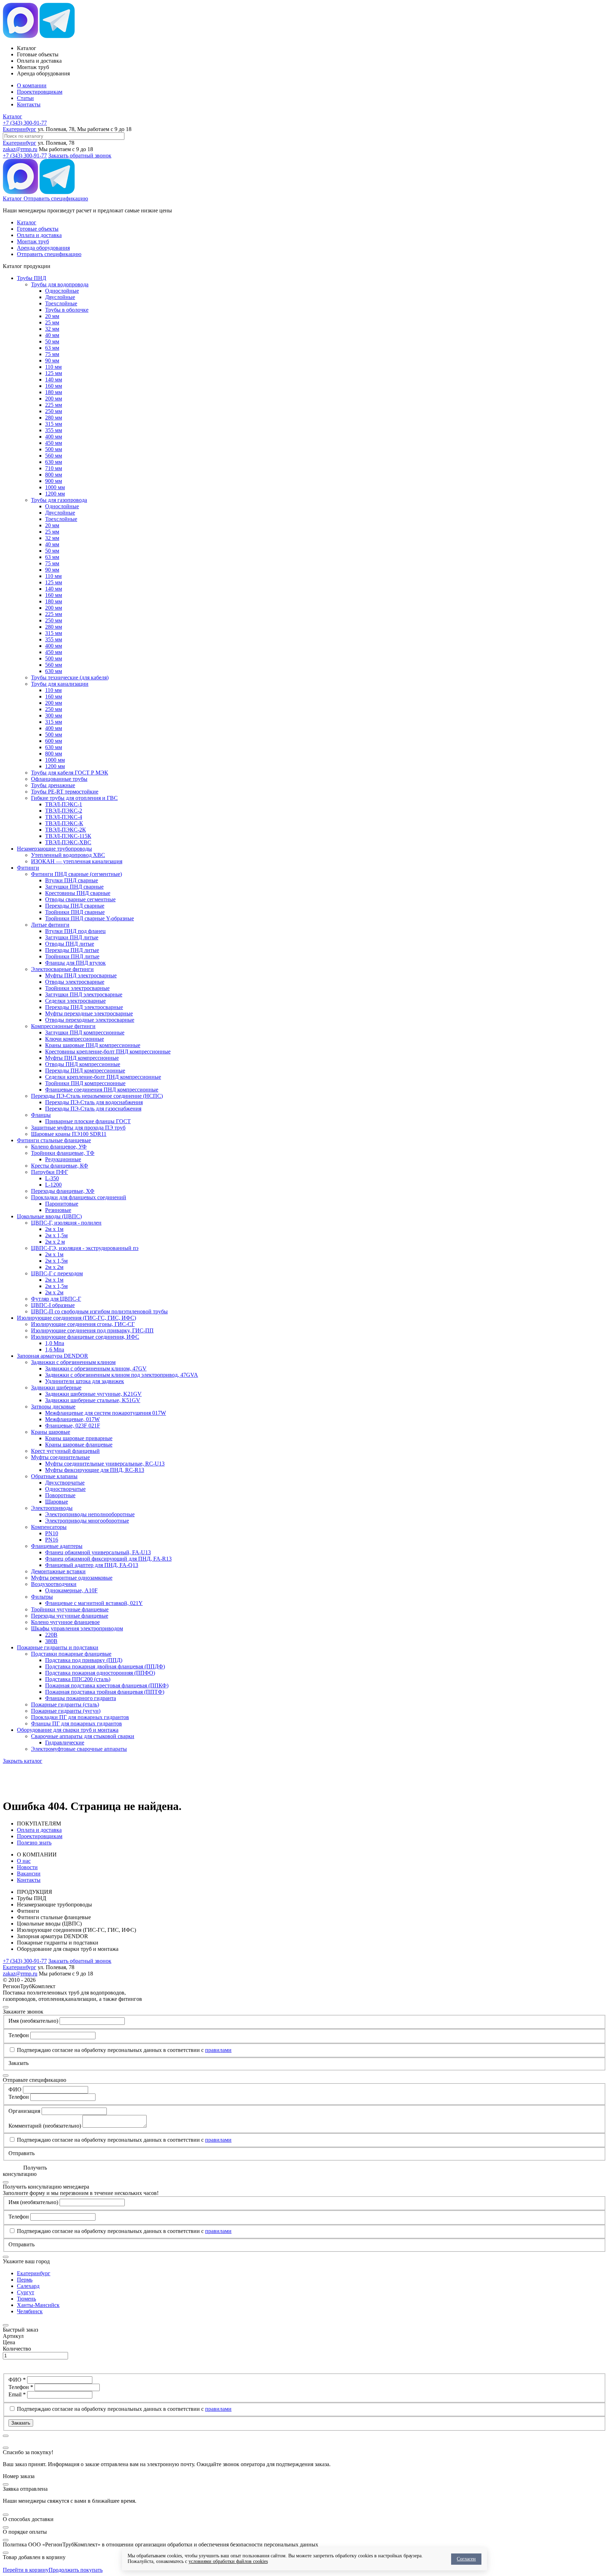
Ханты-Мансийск (38, 2305)
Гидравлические (65, 1743)
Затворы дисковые (53, 1407)
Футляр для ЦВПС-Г (56, 1299)
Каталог (13, 116)
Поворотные (60, 1495)
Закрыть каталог (23, 1761)
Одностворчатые (65, 1489)
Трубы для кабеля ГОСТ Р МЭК (70, 773)
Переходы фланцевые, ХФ (63, 1191)
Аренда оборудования (43, 248)
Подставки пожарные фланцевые (71, 1654)
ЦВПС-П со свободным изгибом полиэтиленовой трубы (99, 1311)
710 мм (54, 468)
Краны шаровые (51, 1432)
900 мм (54, 481)
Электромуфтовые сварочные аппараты (79, 1749)
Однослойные (62, 291)
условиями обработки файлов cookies (228, 2561)
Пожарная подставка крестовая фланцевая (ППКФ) (107, 1685)
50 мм (52, 341)
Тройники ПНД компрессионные (85, 1083)
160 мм (54, 386)
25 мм (52, 322)
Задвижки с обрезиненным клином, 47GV (96, 1368)
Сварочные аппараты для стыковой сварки (83, 1736)
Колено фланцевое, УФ (59, 1147)
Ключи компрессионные (75, 1039)
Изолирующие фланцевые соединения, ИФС (85, 1337)
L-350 (52, 1178)
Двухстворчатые (65, 1483)
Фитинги (28, 868)
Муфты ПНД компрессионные (82, 1058)
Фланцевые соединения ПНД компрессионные (102, 1090)
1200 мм (55, 494)
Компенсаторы (49, 1527)
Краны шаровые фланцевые (79, 1445)
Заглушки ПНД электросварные (84, 994)
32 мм (52, 329)
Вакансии (29, 1874)
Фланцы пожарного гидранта (81, 1698)
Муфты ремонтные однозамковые (72, 1578)
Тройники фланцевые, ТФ (63, 1153)
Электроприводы (52, 1508)
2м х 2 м (55, 1242)
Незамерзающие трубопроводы (54, 849)
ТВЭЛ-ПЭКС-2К (66, 830)
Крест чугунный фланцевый (65, 1451)
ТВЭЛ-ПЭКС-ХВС (68, 842)
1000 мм (55, 487)
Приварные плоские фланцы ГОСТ (88, 1121)
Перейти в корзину (26, 2570)
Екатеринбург (20, 129)
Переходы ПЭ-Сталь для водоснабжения (94, 1102)
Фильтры (42, 1597)
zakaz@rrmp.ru (20, 149)
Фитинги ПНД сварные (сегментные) (76, 874)
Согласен (466, 2559)
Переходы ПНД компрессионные (85, 1071)
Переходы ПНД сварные (75, 906)
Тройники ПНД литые (72, 956)
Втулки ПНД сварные (72, 880)
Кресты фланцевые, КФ (60, 1166)
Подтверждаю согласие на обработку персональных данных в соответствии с (124, 2050)
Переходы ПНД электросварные (84, 1007)
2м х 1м (54, 1229)
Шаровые (57, 1502)
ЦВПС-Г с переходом (57, 1273)
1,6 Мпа (55, 1349)
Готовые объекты (38, 229)
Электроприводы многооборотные (87, 1521)
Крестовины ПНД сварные (78, 893)
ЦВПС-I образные (53, 1305)
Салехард (28, 2286)
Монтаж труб (33, 241)
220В (51, 1635)
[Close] (6, 2007)
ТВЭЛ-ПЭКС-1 (64, 804)
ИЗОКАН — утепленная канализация (77, 861)
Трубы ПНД (32, 278)
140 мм (54, 379)
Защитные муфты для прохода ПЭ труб (78, 1128)
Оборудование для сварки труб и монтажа (68, 1730)
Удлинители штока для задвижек (85, 1381)
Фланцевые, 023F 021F (73, 1426)
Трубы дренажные (53, 785)
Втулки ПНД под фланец (75, 931)
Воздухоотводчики (54, 1584)
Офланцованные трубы (59, 779)
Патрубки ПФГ (50, 1172)
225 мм (54, 405)
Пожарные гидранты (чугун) (66, 1711)
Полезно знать (34, 1843)
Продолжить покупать (76, 2570)
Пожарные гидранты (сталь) (65, 1704)
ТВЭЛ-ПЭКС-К (64, 823)
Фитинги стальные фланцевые (54, 1140)
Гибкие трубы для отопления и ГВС (74, 798)
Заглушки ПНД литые (72, 937)
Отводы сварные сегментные (80, 899)
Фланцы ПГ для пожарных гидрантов (76, 1723)
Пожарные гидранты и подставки (58, 1647)
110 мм (53, 367)
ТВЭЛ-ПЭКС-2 (64, 811)
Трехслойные (61, 303)
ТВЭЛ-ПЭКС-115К (68, 836)
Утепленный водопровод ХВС (68, 855)
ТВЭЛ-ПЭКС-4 (64, 817)
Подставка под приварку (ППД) (84, 1660)
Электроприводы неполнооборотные (90, 1514)
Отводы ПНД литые (70, 944)
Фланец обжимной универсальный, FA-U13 (98, 1552)
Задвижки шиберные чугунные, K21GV (93, 1394)
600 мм (54, 741)
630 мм (54, 462)
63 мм (52, 348)
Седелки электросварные (75, 1001)
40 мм (52, 335)
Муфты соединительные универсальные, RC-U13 (105, 1464)
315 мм (54, 424)
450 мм (54, 443)
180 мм (54, 392)
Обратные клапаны (54, 1476)
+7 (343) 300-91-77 (25, 123)
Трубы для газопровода (59, 500)
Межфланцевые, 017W (72, 1419)
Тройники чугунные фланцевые (70, 1609)
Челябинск (30, 2311)
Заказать (21, 2423)
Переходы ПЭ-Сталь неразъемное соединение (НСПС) (97, 1096)
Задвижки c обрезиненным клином (73, 1362)
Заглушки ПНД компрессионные (85, 1032)
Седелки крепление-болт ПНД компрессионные (103, 1077)
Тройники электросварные (77, 988)
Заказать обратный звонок (80, 155)
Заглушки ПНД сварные (74, 887)
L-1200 (53, 1185)
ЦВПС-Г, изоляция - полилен (66, 1223)
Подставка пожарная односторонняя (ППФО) (100, 1673)
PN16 (52, 1540)
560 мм (54, 456)
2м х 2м (54, 1267)
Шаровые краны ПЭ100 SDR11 (69, 1134)
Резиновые (58, 1210)
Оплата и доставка (39, 235)
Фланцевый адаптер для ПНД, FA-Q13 (92, 1565)
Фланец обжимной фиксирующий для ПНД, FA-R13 (108, 1559)
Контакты (29, 104)
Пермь (25, 2280)
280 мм (54, 418)
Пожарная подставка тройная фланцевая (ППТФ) (105, 1692)
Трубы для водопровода (60, 284)
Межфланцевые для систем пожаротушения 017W (106, 1413)
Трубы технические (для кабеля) (70, 677)
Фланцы (41, 1115)
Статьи (25, 98)
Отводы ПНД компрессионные (83, 1064)
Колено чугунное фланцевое (65, 1622)
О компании (32, 85)
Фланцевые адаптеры (57, 1546)
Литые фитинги (50, 925)
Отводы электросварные (75, 982)
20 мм (52, 316)
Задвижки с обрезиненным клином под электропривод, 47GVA (122, 1375)
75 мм (52, 354)
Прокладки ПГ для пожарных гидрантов (80, 1717)
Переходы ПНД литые (72, 950)
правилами (218, 2050)
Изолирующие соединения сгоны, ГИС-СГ (83, 1324)
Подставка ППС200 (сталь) (78, 1679)
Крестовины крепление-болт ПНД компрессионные (108, 1051)
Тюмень (26, 2299)
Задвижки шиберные (56, 1387)
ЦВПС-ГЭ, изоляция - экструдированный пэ (85, 1248)
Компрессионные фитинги (63, 1026)
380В (51, 1641)
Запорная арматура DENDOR (53, 1356)
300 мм (54, 715)
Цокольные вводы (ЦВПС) (49, 1216)
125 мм (54, 373)
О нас (24, 1861)
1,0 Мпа (55, 1343)
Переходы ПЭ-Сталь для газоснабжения (93, 1109)
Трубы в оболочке (67, 310)
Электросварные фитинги (62, 969)
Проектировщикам (40, 92)
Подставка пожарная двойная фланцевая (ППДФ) (105, 1666)
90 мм (52, 360)
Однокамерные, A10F (71, 1590)
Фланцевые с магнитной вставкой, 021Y (94, 1603)
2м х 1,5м (56, 1235)
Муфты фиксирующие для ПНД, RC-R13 (95, 1470)
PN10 (52, 1533)
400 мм (54, 437)
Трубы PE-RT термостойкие (65, 792)
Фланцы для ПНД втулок (75, 963)
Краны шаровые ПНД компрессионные (93, 1045)
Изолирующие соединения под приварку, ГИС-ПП (92, 1330)
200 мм (54, 399)
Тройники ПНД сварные (75, 912)
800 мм (54, 475)
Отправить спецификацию (56, 198)
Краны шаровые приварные (79, 1438)
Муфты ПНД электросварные (81, 975)
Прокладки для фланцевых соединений (79, 1197)
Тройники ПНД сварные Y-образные (90, 918)
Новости (27, 1867)
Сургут (26, 2292)
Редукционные (63, 1159)
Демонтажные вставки (58, 1571)
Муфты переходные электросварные (89, 1013)
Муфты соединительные (60, 1457)
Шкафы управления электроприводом (77, 1628)
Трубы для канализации (60, 684)
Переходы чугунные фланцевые (70, 1616)
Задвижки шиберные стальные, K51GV (93, 1400)
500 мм (54, 449)
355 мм (54, 430)
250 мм (54, 411)
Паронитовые (62, 1204)
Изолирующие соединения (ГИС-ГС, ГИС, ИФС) (76, 1318)
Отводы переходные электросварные (90, 1020)
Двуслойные (60, 297)
